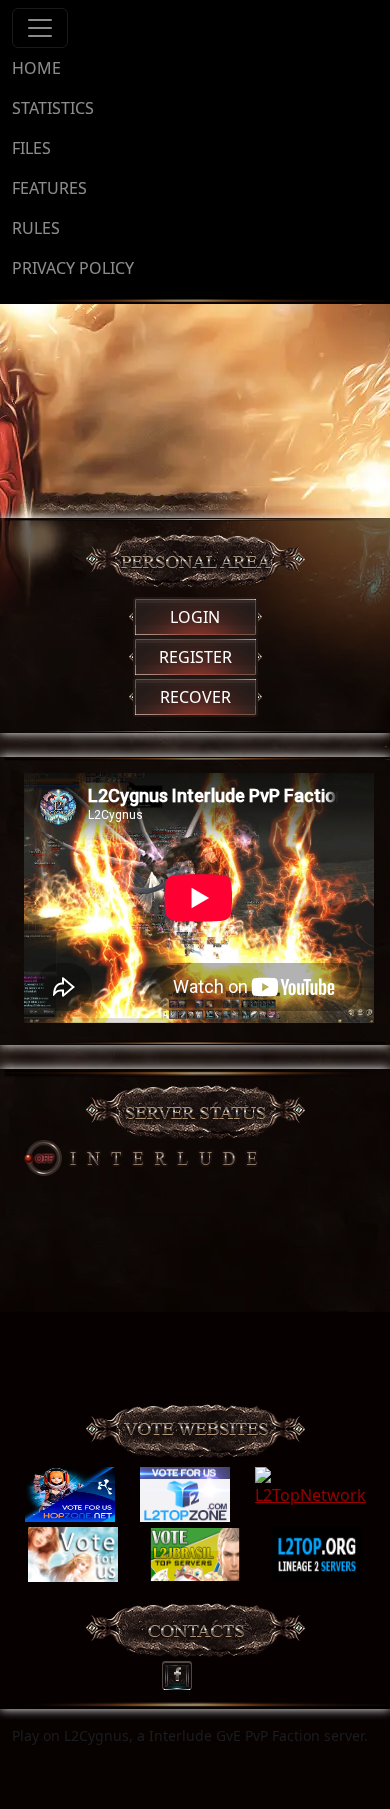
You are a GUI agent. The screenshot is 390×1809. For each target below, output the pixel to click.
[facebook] (183, 1670)
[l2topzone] (185, 1495)
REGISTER (195, 657)
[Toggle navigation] (40, 28)
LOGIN (195, 617)
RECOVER (195, 697)
